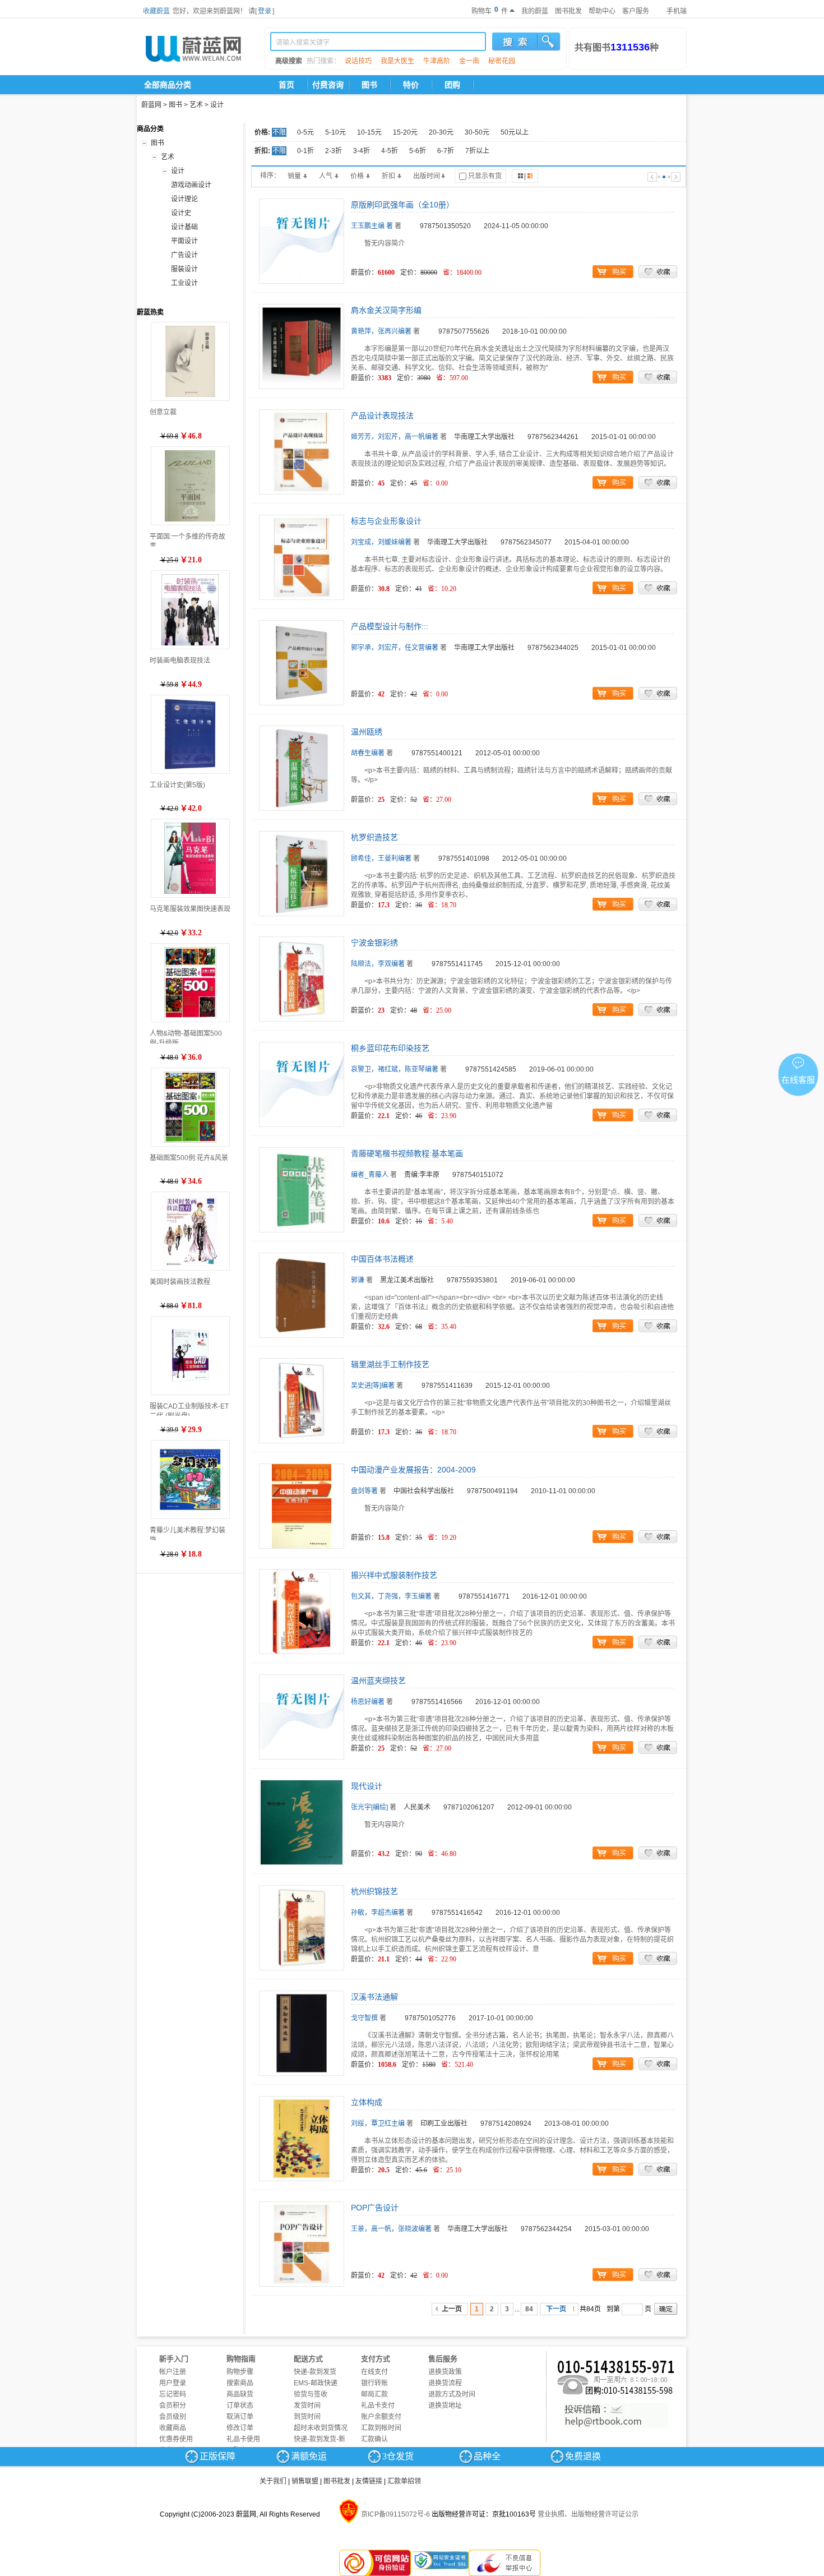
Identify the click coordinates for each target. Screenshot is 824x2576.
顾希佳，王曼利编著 (381, 858)
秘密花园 (502, 61)
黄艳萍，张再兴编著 (381, 331)
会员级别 (173, 2417)
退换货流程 (445, 2383)
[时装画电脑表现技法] (190, 610)
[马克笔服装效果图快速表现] (190, 858)
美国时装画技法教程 (180, 1282)
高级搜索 (289, 61)
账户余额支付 (381, 2417)
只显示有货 (485, 176)
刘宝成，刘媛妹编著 (381, 542)
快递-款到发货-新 (320, 2439)
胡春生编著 (368, 753)
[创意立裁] (190, 361)
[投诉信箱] (616, 2416)
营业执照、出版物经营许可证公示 (588, 2514)
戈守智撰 (364, 2018)
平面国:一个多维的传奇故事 (188, 540)
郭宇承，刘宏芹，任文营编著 (395, 648)
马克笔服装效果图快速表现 (190, 909)
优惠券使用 (176, 2439)
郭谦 (358, 1280)
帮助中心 (602, 11)
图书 (369, 85)
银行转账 (374, 2383)
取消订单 (240, 2417)
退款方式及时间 (452, 2394)
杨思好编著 (368, 1702)
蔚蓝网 (151, 105)
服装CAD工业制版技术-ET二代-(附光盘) (189, 1409)
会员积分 (173, 2406)
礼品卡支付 (378, 2406)
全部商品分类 (168, 85)
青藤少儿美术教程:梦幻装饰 (188, 1533)
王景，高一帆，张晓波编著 (391, 2229)
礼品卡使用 (243, 2439)
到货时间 (307, 2417)
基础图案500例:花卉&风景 (189, 1158)
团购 (452, 85)
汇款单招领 (404, 2481)
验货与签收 (311, 2394)
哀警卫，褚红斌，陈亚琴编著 (395, 1069)
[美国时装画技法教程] (190, 1231)
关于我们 (273, 2481)
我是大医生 (397, 61)
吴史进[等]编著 (373, 1386)
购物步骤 (240, 2372)
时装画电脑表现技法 (180, 661)
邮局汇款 (374, 2394)
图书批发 (568, 11)
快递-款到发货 (315, 2372)
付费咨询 (328, 85)
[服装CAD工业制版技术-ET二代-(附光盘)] (190, 1356)
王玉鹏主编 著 (372, 226)
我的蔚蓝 (535, 11)
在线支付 (374, 2372)
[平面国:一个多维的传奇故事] (190, 486)
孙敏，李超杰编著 (378, 1913)
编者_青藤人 (370, 1175)
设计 (217, 105)
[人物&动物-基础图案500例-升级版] (190, 983)
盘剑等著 (364, 1491)
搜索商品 (240, 2383)
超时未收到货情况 (321, 2428)
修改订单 (240, 2428)
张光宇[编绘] (369, 1807)
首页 (286, 85)
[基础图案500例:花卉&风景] (190, 1107)
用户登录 (173, 2383)
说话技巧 (358, 61)
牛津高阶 (437, 61)
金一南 (469, 61)
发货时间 (307, 2406)
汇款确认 (374, 2439)
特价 (411, 85)
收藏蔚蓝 (156, 11)
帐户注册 (173, 2372)
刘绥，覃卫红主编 (378, 2123)
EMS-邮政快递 (316, 2383)
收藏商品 (173, 2428)
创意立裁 (163, 412)
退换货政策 (445, 2372)
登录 (265, 11)
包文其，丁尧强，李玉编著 (391, 1596)
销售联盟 (305, 2481)
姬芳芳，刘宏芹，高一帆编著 (395, 437)
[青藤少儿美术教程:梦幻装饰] (190, 1479)
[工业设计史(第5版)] (190, 734)
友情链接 (369, 2481)
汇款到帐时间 (381, 2428)
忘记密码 (173, 2394)
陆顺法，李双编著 (378, 964)
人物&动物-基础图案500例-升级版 (186, 1037)
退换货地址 (445, 2406)
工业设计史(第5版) (177, 785)
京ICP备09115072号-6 (395, 2514)
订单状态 (240, 2406)
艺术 (196, 105)
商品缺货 (240, 2394)
